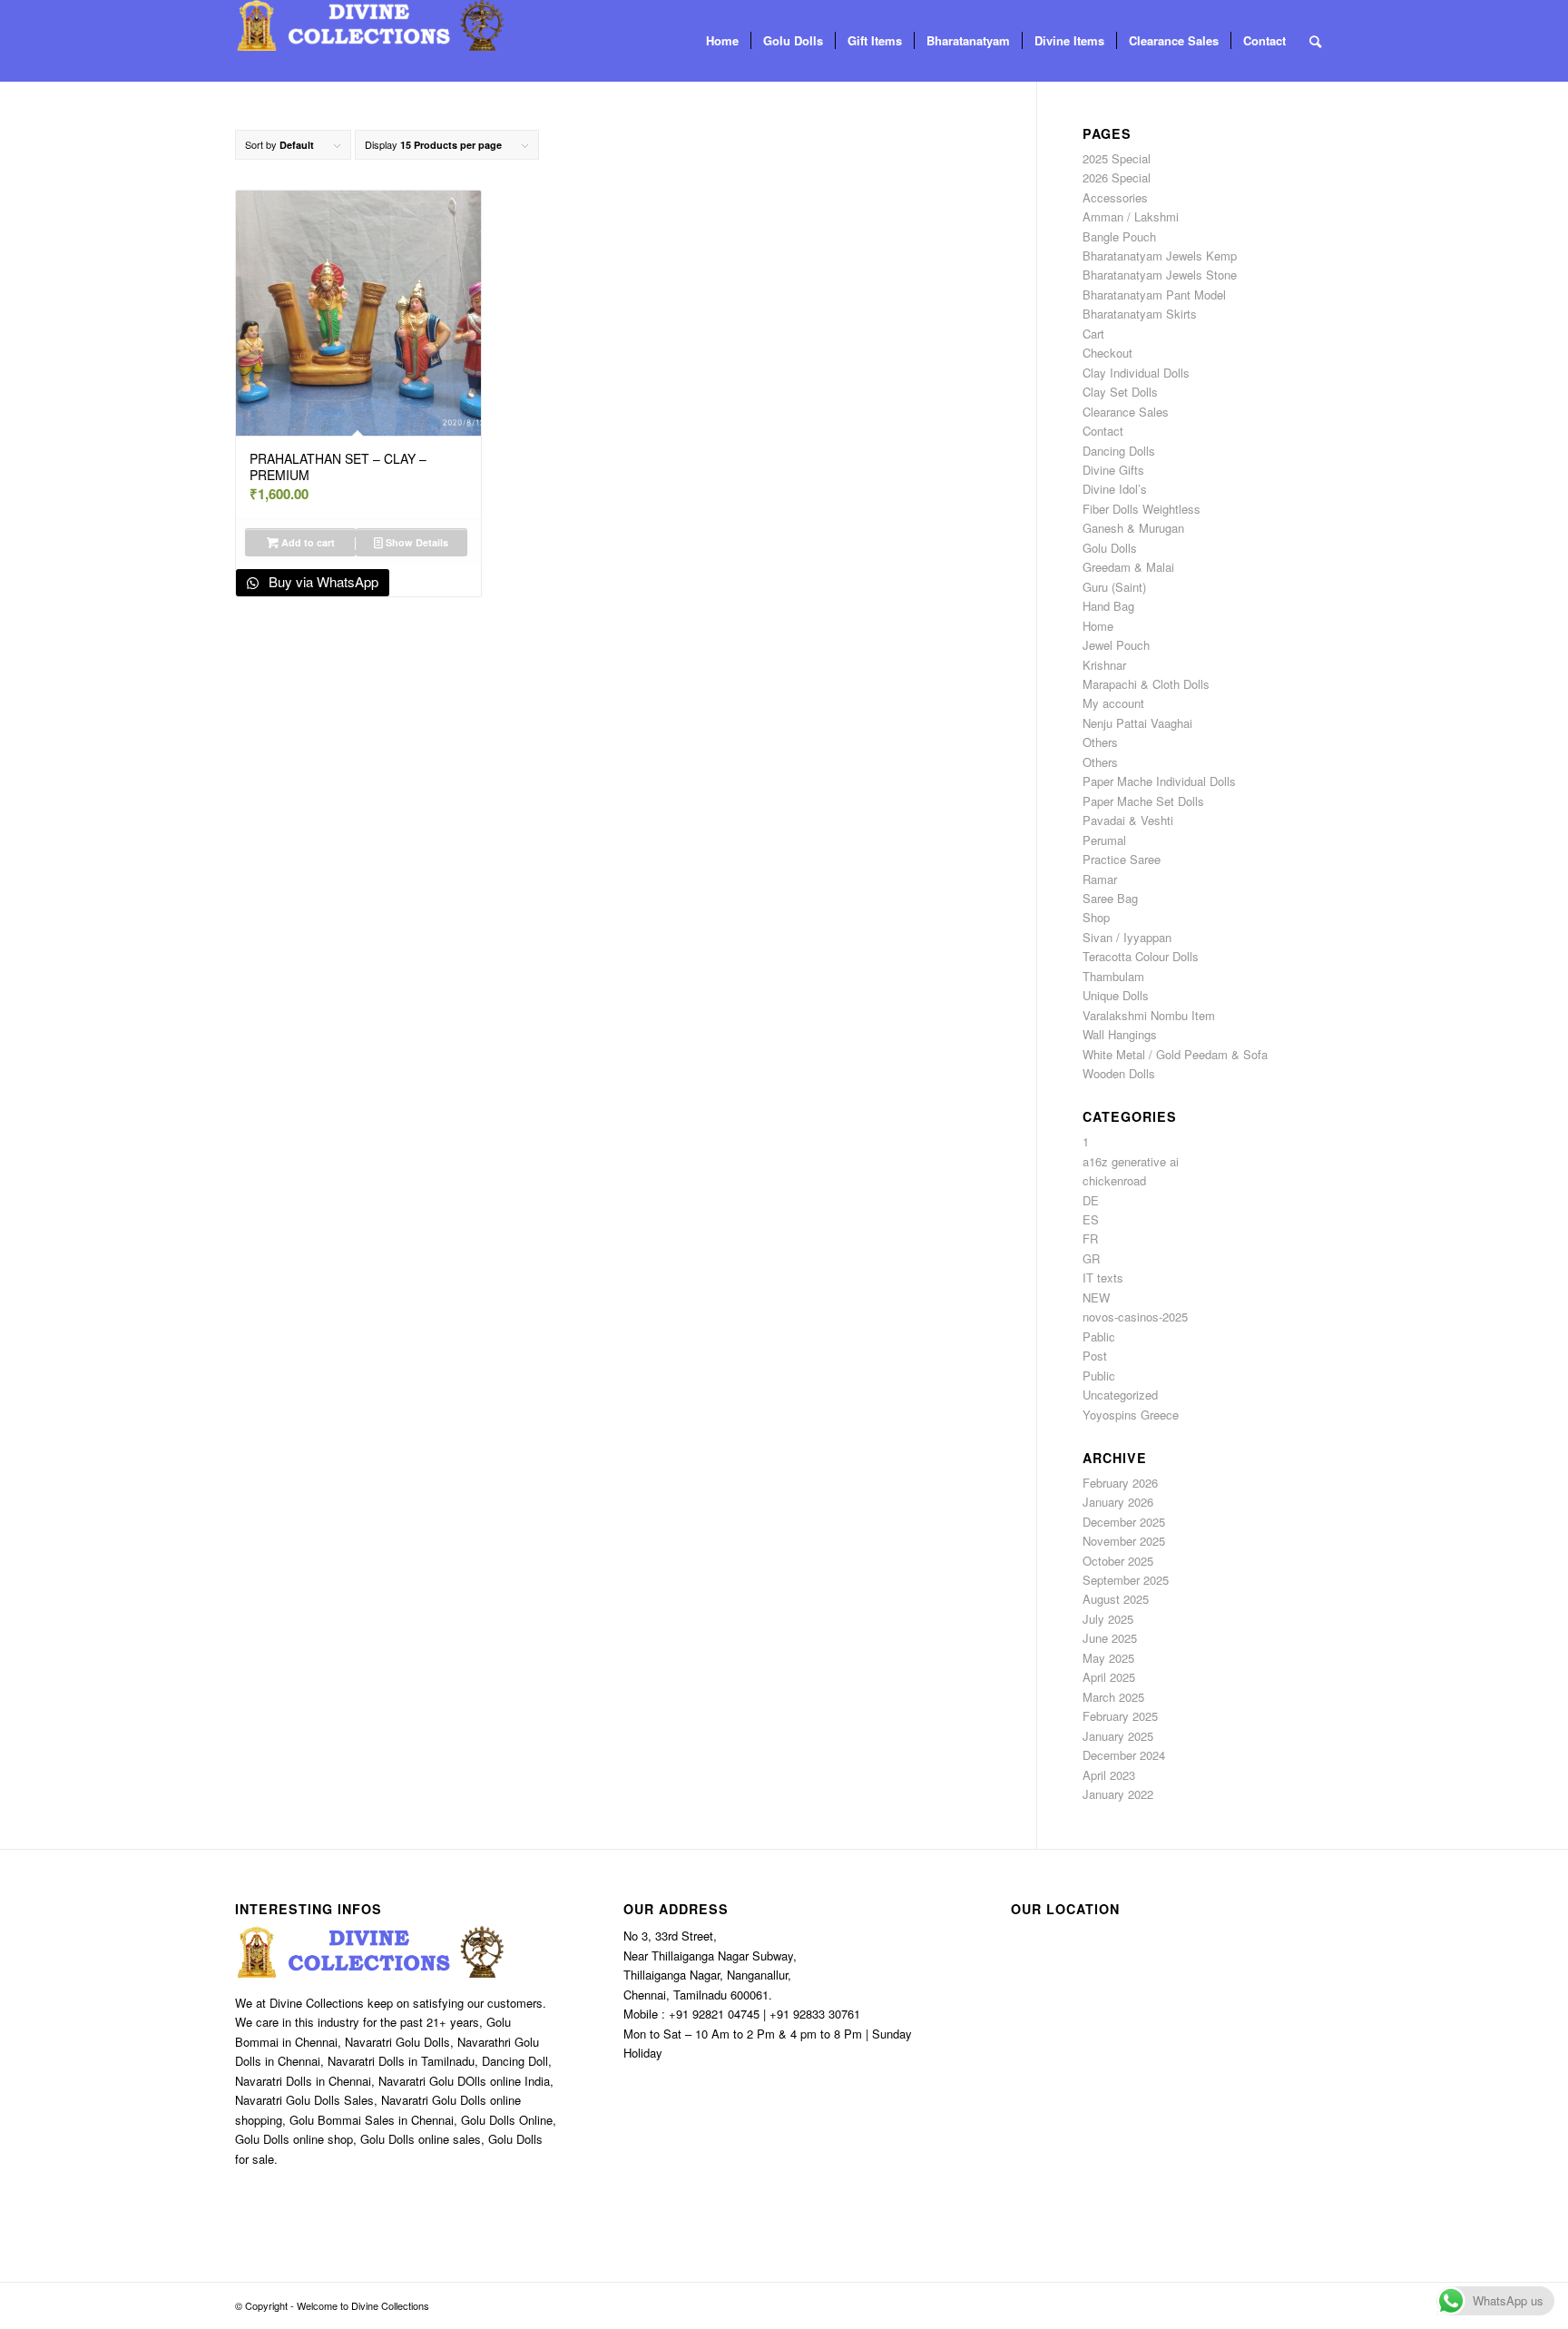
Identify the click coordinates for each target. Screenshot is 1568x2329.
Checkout (1107, 353)
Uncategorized (1120, 1395)
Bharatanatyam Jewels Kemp (1160, 256)
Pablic (1099, 1336)
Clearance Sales (1126, 412)
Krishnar (1104, 665)
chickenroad (1114, 1180)
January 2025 (1118, 1736)
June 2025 (1110, 1638)
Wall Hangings (1120, 1034)
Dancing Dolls (1119, 451)
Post (1095, 1356)
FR (1090, 1238)
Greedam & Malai (1128, 567)
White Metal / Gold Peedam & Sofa (1175, 1054)
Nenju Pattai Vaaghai (1137, 723)
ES (1091, 1219)
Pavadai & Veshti (1128, 820)
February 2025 (1120, 1716)
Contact (1103, 431)
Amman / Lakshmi (1131, 216)
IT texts (1103, 1278)
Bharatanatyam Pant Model (1154, 295)
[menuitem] (722, 41)
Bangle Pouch (1119, 236)
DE (1091, 1200)
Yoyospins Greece (1131, 1415)
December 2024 (1124, 1755)
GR (1091, 1258)
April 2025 (1109, 1677)
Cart (1093, 334)
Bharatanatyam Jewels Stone (1160, 275)
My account (1113, 703)
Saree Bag (1110, 898)
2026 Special (1117, 177)
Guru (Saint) (1114, 587)
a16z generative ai (1131, 1161)
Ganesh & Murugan (1133, 528)
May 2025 (1108, 1658)
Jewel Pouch (1116, 645)
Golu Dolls (1110, 548)
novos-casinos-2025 (1135, 1317)
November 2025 (1124, 1541)
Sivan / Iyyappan (1127, 937)
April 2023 (1109, 1775)
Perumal (1104, 840)
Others (1100, 742)
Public (1099, 1376)
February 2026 (1120, 1483)
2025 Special (1117, 158)
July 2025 (1108, 1619)
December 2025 (1124, 1522)
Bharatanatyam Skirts (1140, 314)
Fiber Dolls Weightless (1142, 509)
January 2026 (1118, 1502)
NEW (1096, 1297)
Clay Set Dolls (1120, 392)
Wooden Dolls (1119, 1073)
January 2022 (1118, 1794)
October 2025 (1118, 1561)
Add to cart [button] (307, 542)
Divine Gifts (1113, 470)
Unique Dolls (1116, 995)
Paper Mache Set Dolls (1143, 801)
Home (1098, 626)
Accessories (1115, 197)
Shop (1096, 917)
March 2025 (1113, 1697)
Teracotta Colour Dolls (1141, 956)
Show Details (416, 542)
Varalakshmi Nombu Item (1149, 1015)
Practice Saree (1122, 859)
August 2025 (1116, 1599)
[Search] (1315, 41)
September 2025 (1126, 1580)
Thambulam (1113, 976)
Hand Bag (1108, 606)
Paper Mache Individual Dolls (1159, 781)
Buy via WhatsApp (322, 581)
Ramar (1100, 879)
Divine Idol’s (1115, 489)
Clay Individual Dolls (1136, 373)
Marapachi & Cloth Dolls (1146, 684)
